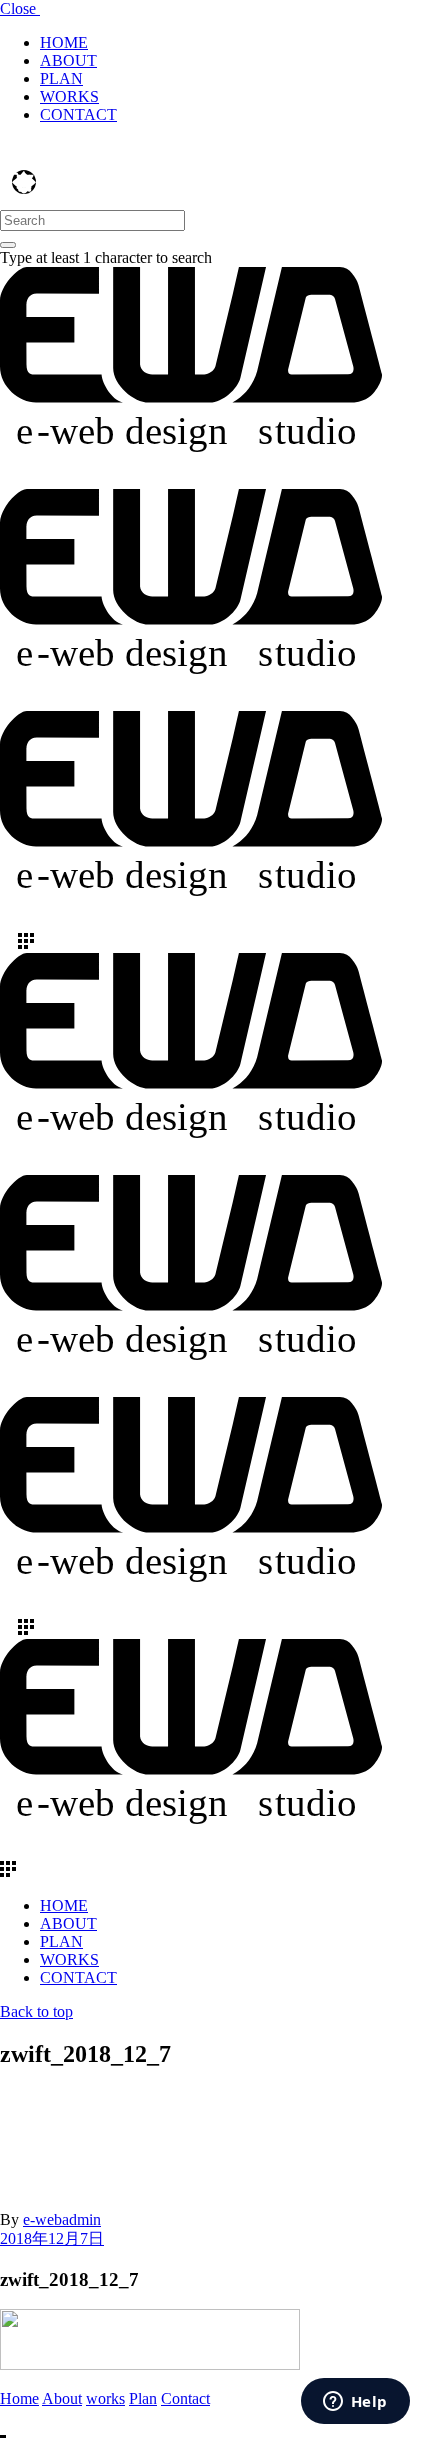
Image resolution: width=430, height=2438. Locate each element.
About (62, 2398)
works (105, 2398)
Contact (185, 2398)
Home (19, 2398)
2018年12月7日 (52, 2238)
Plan (143, 2398)
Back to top (36, 2011)
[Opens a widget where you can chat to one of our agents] (355, 2403)
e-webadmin (62, 2219)
